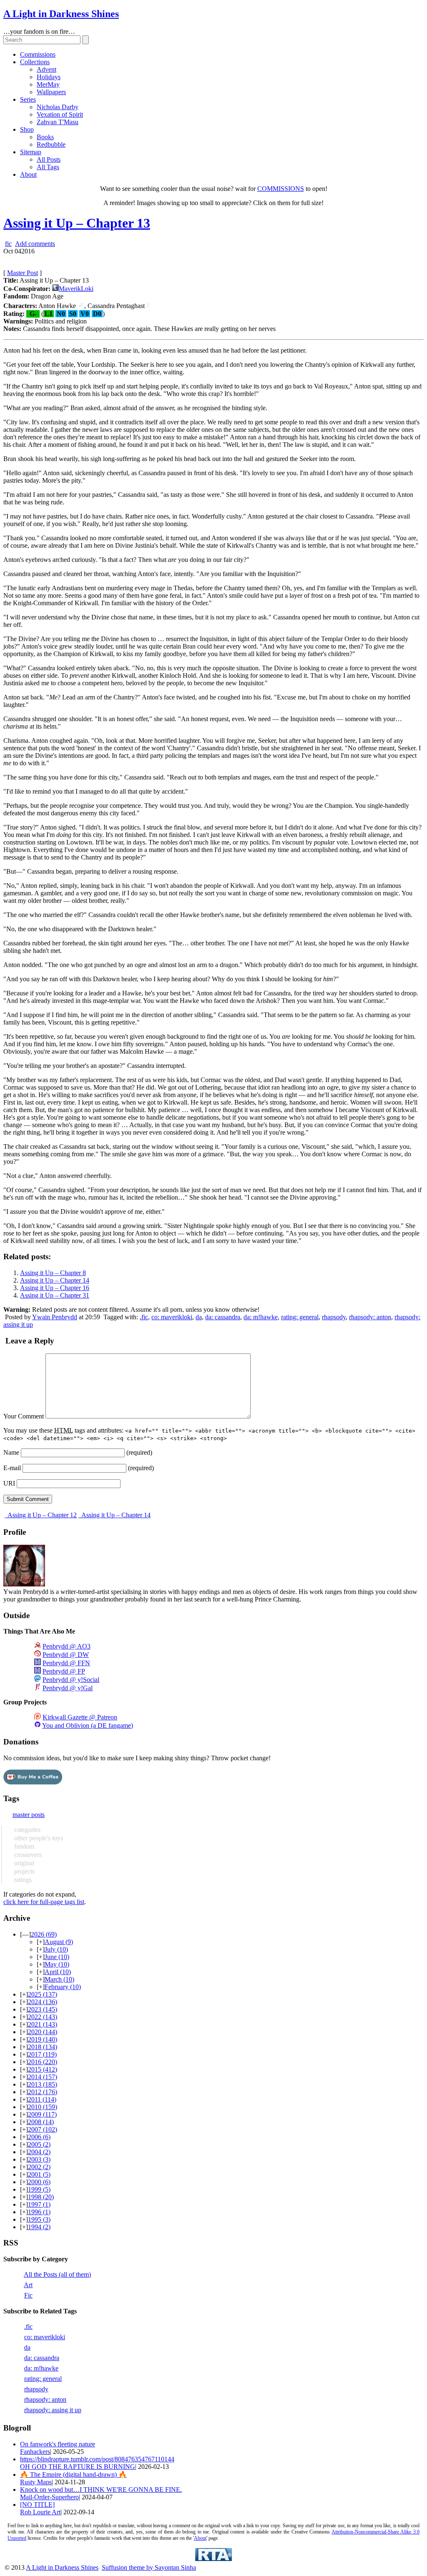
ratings (22, 1880)
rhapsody (334, 1317)
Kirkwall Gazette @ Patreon (80, 1717)
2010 (43, 2107)
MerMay (48, 84)
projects (24, 1871)
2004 (39, 2152)
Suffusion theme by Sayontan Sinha (149, 2567)
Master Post (23, 273)
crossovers (27, 1855)
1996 (39, 2212)
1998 (41, 2197)
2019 (43, 2039)
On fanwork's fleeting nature (58, 2444)
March (59, 1979)
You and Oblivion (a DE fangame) (88, 1725)
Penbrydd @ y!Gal (68, 1688)
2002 (39, 2167)
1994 (39, 2227)
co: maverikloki (172, 1317)
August (59, 1942)
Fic (28, 2295)
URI (9, 1483)
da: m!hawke (261, 1317)
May (57, 1964)
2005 (39, 2144)
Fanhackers (35, 2452)
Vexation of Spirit (60, 114)
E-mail (12, 1468)
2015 (43, 2069)
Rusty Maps (36, 2482)
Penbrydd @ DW (66, 1655)
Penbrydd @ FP (64, 1671)
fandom (23, 1846)
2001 (39, 2174)
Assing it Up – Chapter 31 (55, 1295)
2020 (43, 2032)
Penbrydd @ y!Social (71, 1680)
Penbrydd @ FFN (66, 1663)
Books (45, 137)
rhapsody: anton (370, 1317)
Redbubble (51, 144)
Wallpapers (51, 92)
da (199, 1317)
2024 (43, 2002)
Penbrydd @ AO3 (67, 1646)
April (58, 1972)
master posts (29, 1815)
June (57, 1957)
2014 (43, 2077)
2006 (39, 2137)
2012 (43, 2092)
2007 (43, 2129)
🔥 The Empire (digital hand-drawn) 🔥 (73, 2475)
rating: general (300, 1317)
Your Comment (24, 1416)
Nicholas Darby (58, 107)
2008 (41, 2122)
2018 (43, 2047)
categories (26, 1830)
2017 (42, 2054)
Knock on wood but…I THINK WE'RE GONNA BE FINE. (101, 2490)
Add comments (35, 244)
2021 (43, 2024)
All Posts (49, 159)
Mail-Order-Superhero (49, 2497)
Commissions (38, 54)
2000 (39, 2182)
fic (8, 244)
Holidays (49, 77)
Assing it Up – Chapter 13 (77, 223)
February (63, 1987)
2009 (42, 2114)
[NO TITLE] (37, 2505)
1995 (39, 2219)
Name (11, 1452)
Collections (35, 62)
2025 (43, 1994)
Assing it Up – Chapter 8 (53, 1273)
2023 (43, 2009)
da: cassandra (223, 1317)
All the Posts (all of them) (57, 2274)
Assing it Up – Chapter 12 (41, 1515)
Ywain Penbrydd (55, 1317)
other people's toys (38, 1838)
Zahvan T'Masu (58, 122)
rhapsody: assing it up (53, 2410)
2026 (44, 1934)
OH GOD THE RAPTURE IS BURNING (78, 2467)
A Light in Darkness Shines (61, 14)
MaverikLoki (76, 289)
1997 (39, 2204)
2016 (43, 2062)
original (23, 1863)
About (28, 174)
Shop (27, 129)
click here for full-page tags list (44, 1902)
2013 (43, 2084)
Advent (46, 69)
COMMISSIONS (281, 189)
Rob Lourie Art (40, 2512)
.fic (144, 1317)
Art (28, 2285)
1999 (39, 2189)
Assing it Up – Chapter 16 (55, 1288)
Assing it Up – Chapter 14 (55, 1280)
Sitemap (31, 152)
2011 (42, 2099)
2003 (39, 2159)
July (56, 1949)
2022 (43, 2017)
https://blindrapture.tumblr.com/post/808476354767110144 (97, 2459)
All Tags (48, 167)
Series (28, 99)
